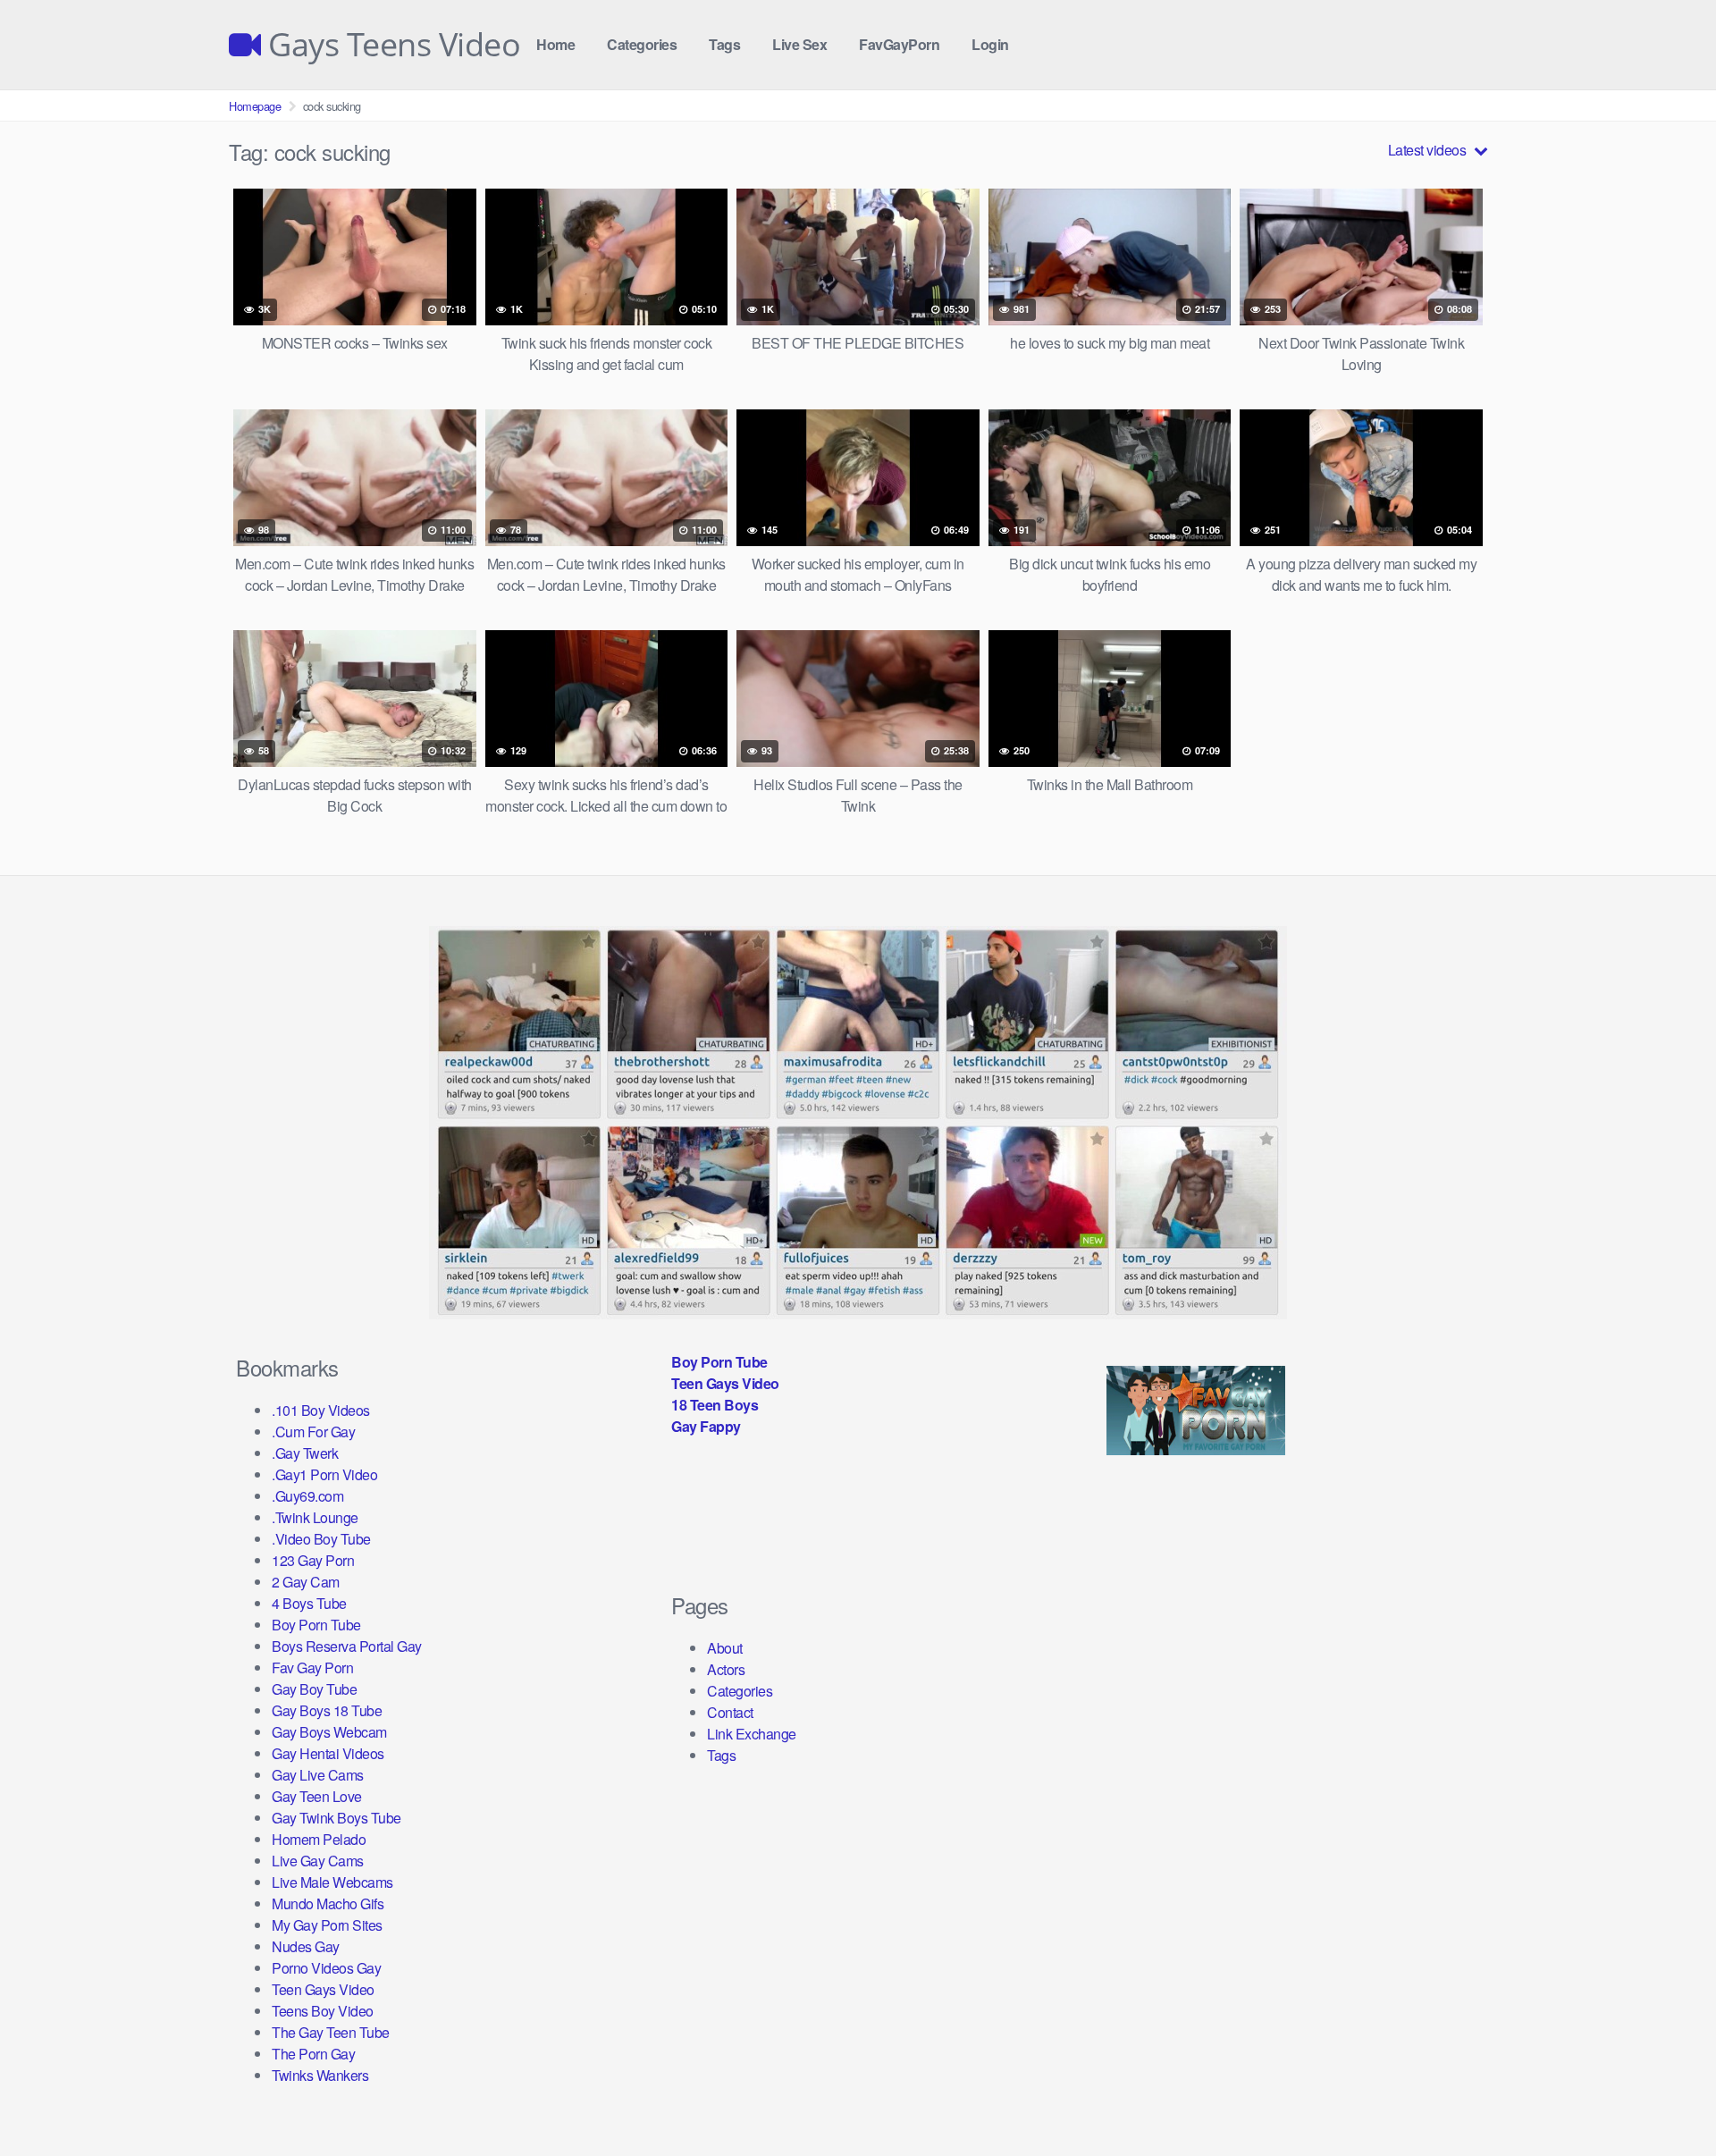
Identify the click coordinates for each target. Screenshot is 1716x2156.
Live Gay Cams (318, 1861)
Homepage (255, 106)
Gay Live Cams (318, 1775)
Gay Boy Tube (314, 1689)
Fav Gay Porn (312, 1668)
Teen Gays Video (323, 1989)
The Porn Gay (313, 2054)
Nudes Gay (306, 1946)
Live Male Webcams (332, 1882)
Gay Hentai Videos (328, 1753)
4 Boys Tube (309, 1603)
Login (990, 44)
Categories (642, 44)
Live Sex (799, 44)
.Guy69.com (307, 1496)
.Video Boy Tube (321, 1539)
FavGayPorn (899, 44)
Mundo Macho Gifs (328, 1903)
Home (555, 44)
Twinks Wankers (320, 2075)
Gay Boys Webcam (329, 1732)
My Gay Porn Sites (327, 1925)
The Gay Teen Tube (331, 2032)
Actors (726, 1669)
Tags (724, 44)
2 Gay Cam (306, 1582)
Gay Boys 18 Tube (327, 1710)
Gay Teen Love (317, 1796)
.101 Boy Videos (321, 1410)
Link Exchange (752, 1734)
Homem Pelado (319, 1839)
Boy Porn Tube (316, 1625)
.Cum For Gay (313, 1432)
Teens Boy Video (323, 2011)
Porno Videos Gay (326, 1968)
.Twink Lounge (315, 1517)
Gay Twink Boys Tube (336, 1818)
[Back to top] (1667, 2099)
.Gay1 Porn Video (324, 1474)
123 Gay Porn (313, 1560)
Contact (730, 1712)
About (725, 1648)
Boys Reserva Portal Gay (347, 1646)
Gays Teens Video (391, 45)
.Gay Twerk (305, 1453)
